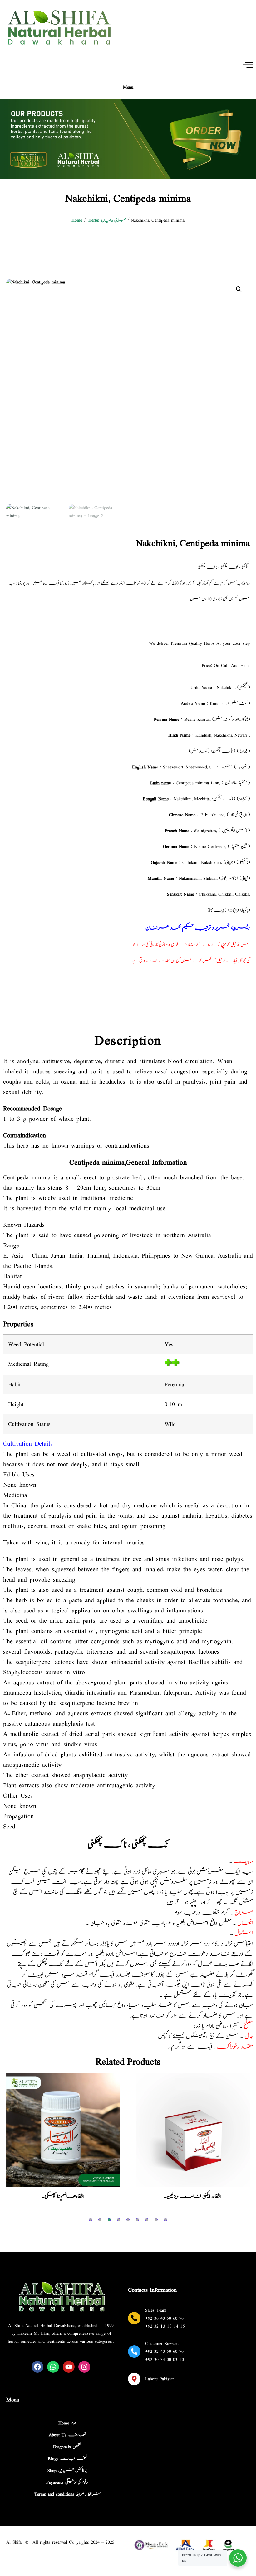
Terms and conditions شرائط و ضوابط (67, 2494)
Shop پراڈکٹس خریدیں (67, 2470)
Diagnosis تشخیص (67, 2447)
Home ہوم (67, 2423)
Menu (128, 87)
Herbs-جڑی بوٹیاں (107, 220)
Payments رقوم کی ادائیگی (67, 2482)
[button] (239, 289)
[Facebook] (37, 2367)
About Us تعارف (67, 2435)
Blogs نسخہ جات (67, 2459)
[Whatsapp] (53, 2367)
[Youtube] (69, 2367)
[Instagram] (84, 2367)
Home (77, 220)
